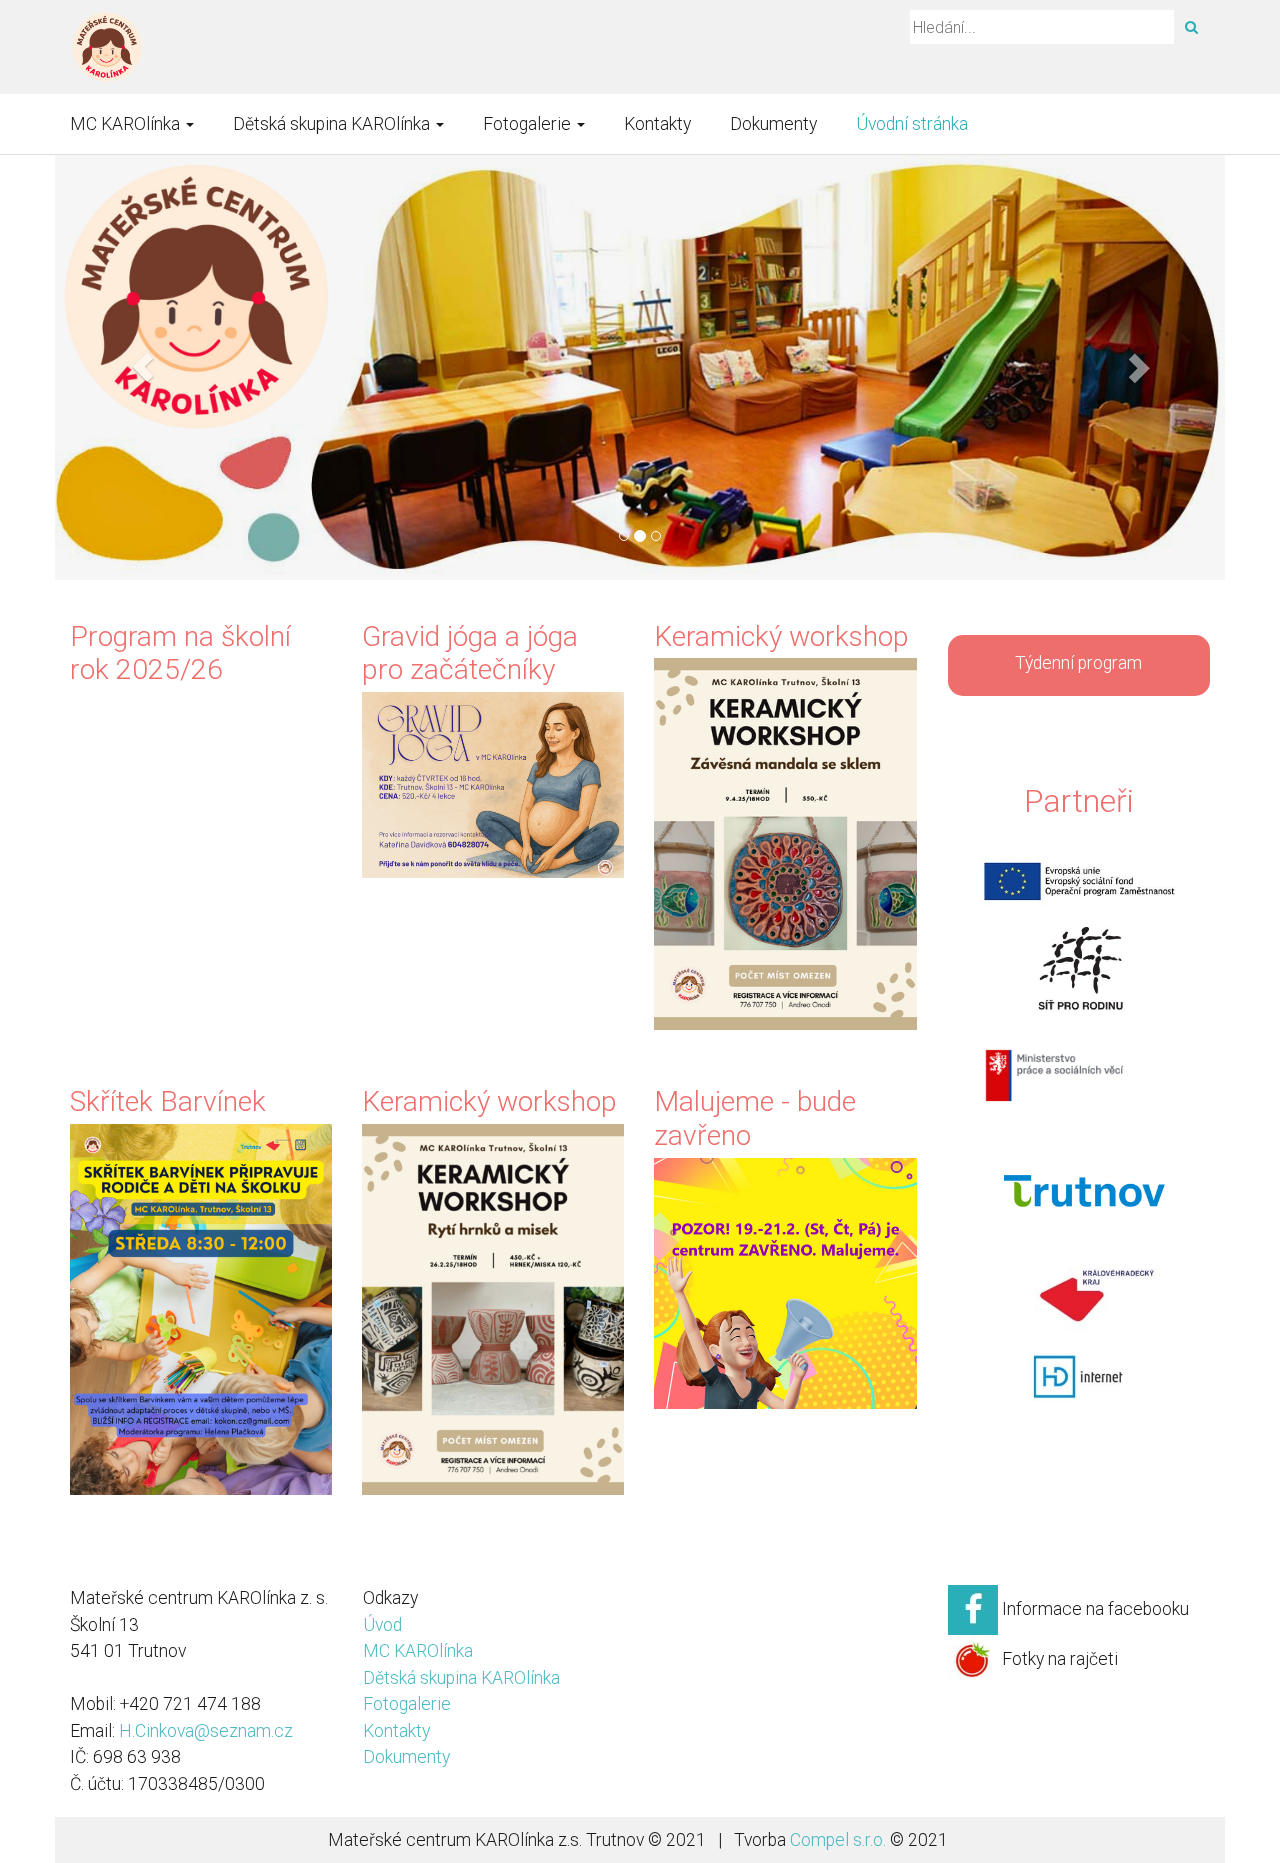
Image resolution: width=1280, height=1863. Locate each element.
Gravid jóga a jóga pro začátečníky (470, 653)
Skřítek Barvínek (168, 1101)
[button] (143, 367)
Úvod (382, 1625)
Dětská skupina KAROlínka (333, 124)
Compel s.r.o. (838, 1840)
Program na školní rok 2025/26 (180, 653)
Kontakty (657, 124)
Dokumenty (773, 124)
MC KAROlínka (127, 124)
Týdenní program (1078, 663)
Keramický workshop (781, 636)
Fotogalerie (529, 124)
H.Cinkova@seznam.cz (206, 1731)
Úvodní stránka (912, 124)
